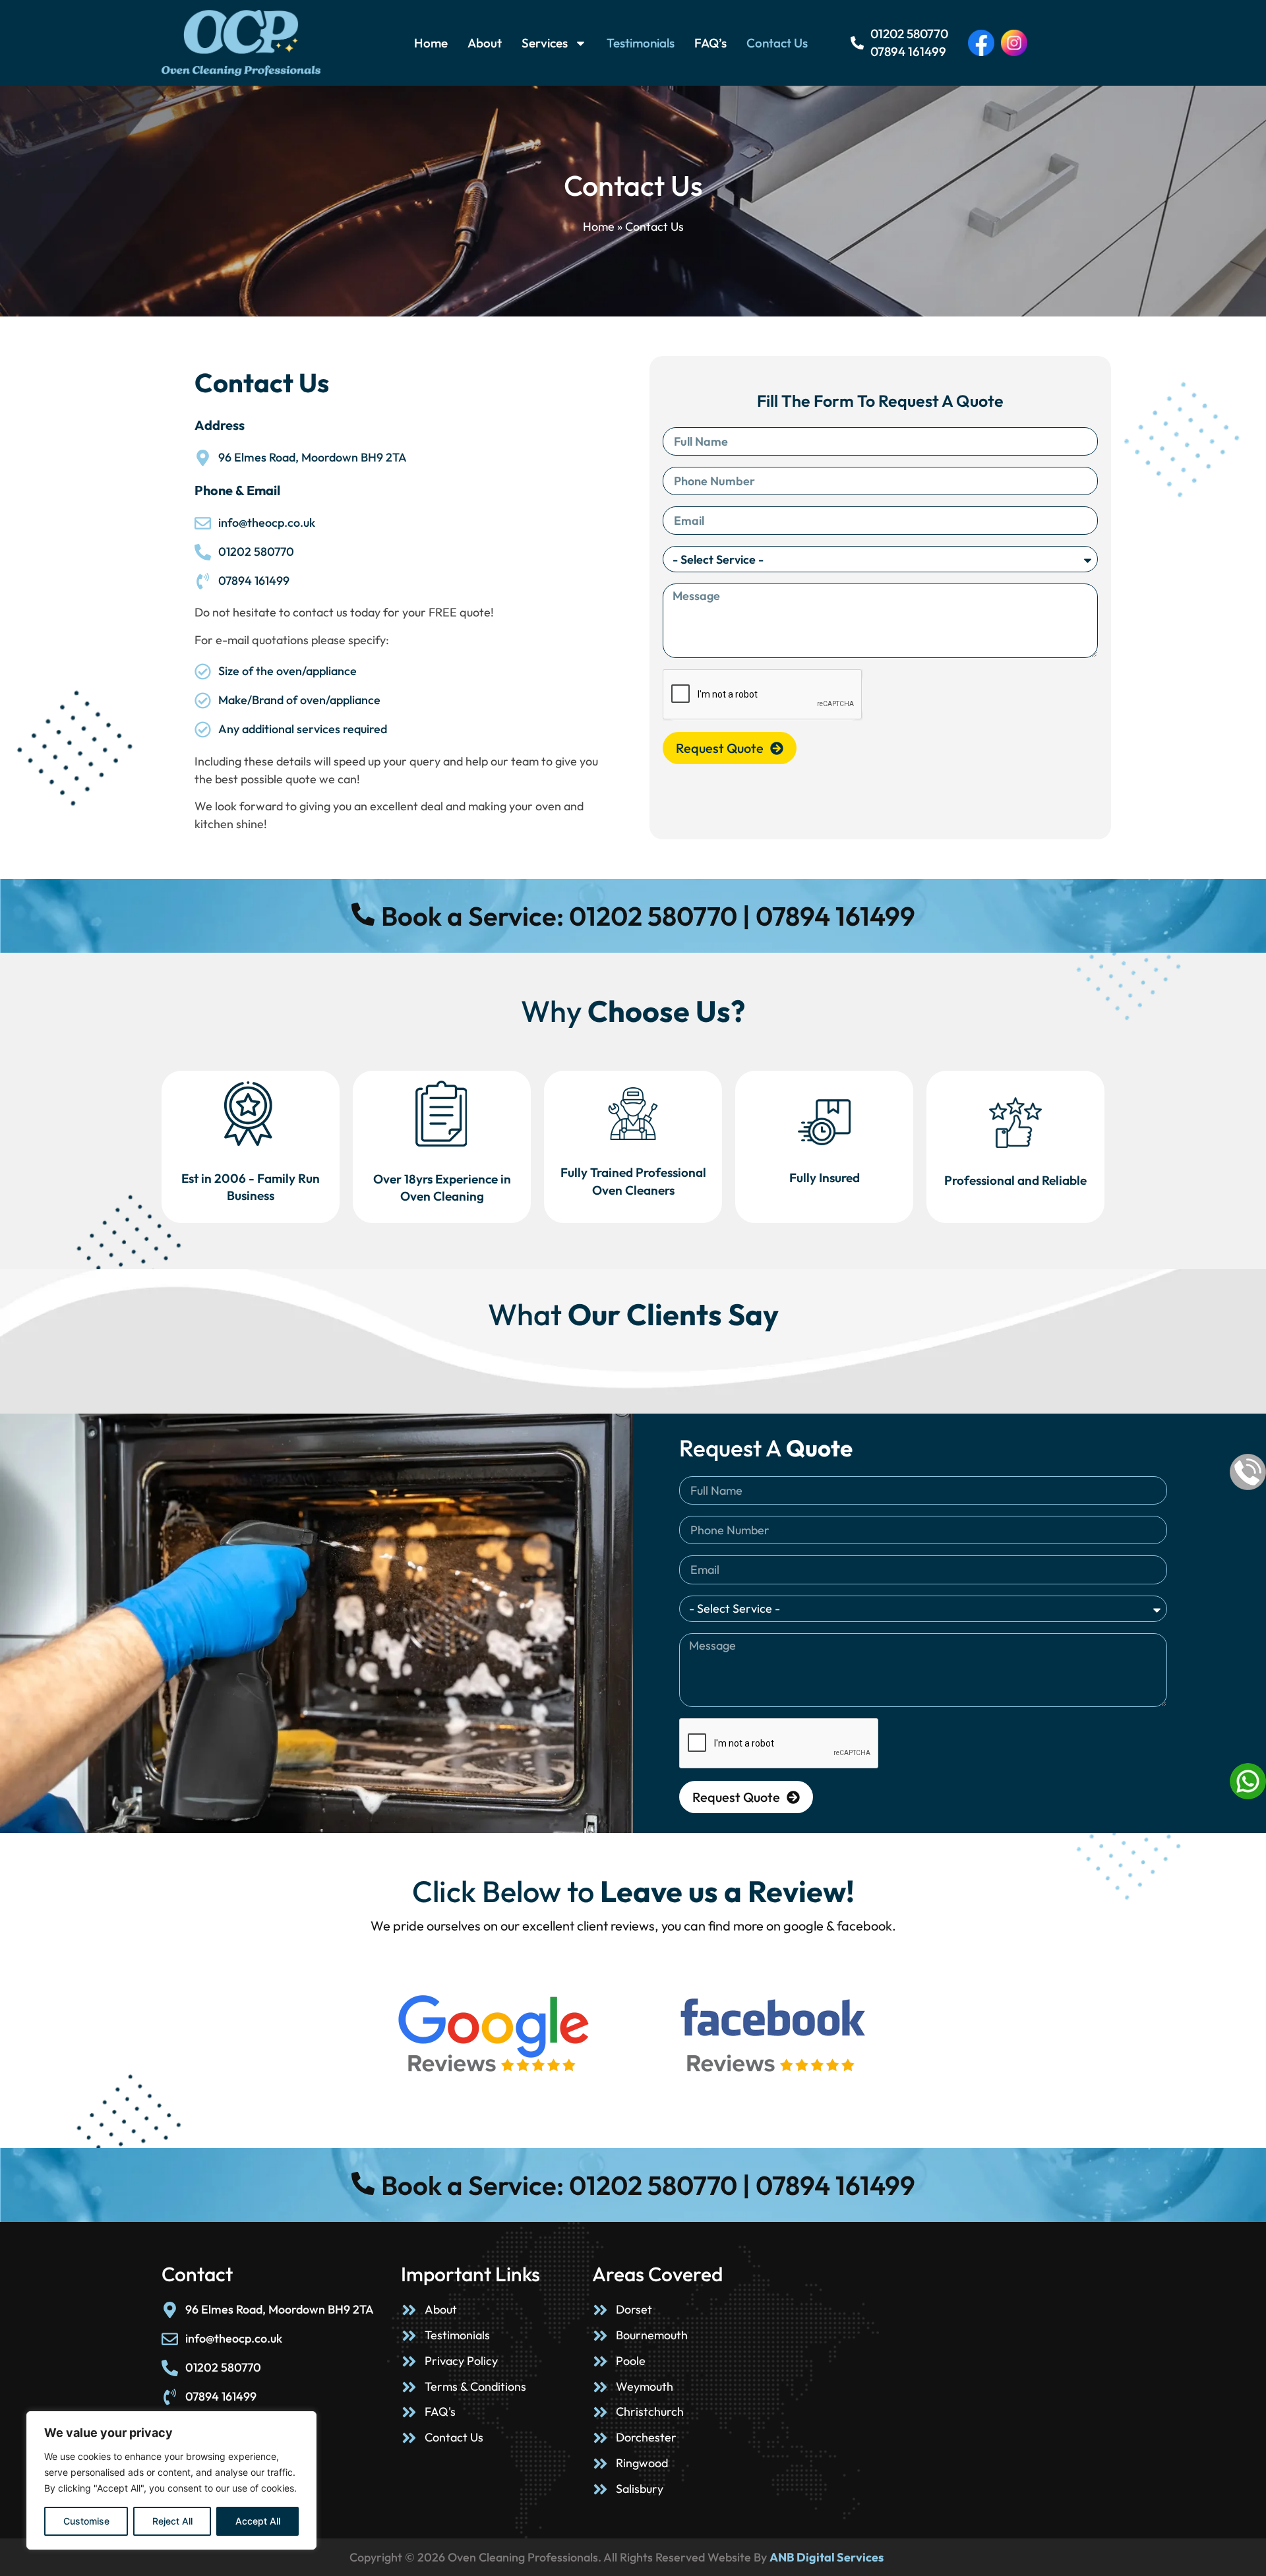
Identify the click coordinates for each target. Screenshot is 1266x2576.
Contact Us (777, 43)
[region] (171, 2480)
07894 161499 (908, 52)
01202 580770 (909, 34)
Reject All (172, 2521)
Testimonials (641, 43)
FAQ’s (710, 43)
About (485, 43)
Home (431, 43)
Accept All (258, 2521)
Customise (86, 2521)
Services (545, 43)
